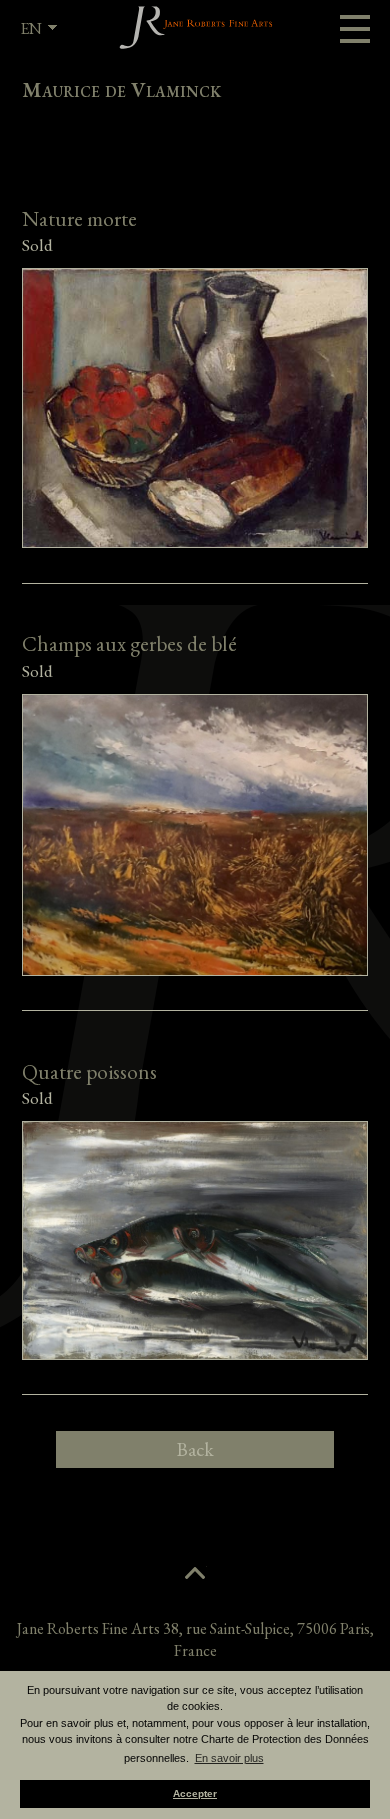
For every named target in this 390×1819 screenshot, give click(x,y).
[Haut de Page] (195, 1573)
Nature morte (79, 218)
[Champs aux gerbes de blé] (195, 826)
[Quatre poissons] (195, 1232)
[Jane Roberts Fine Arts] (195, 27)
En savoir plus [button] (229, 1758)
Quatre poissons (89, 1071)
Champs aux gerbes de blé (129, 643)
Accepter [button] (195, 1793)
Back (195, 1449)
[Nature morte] (195, 400)
